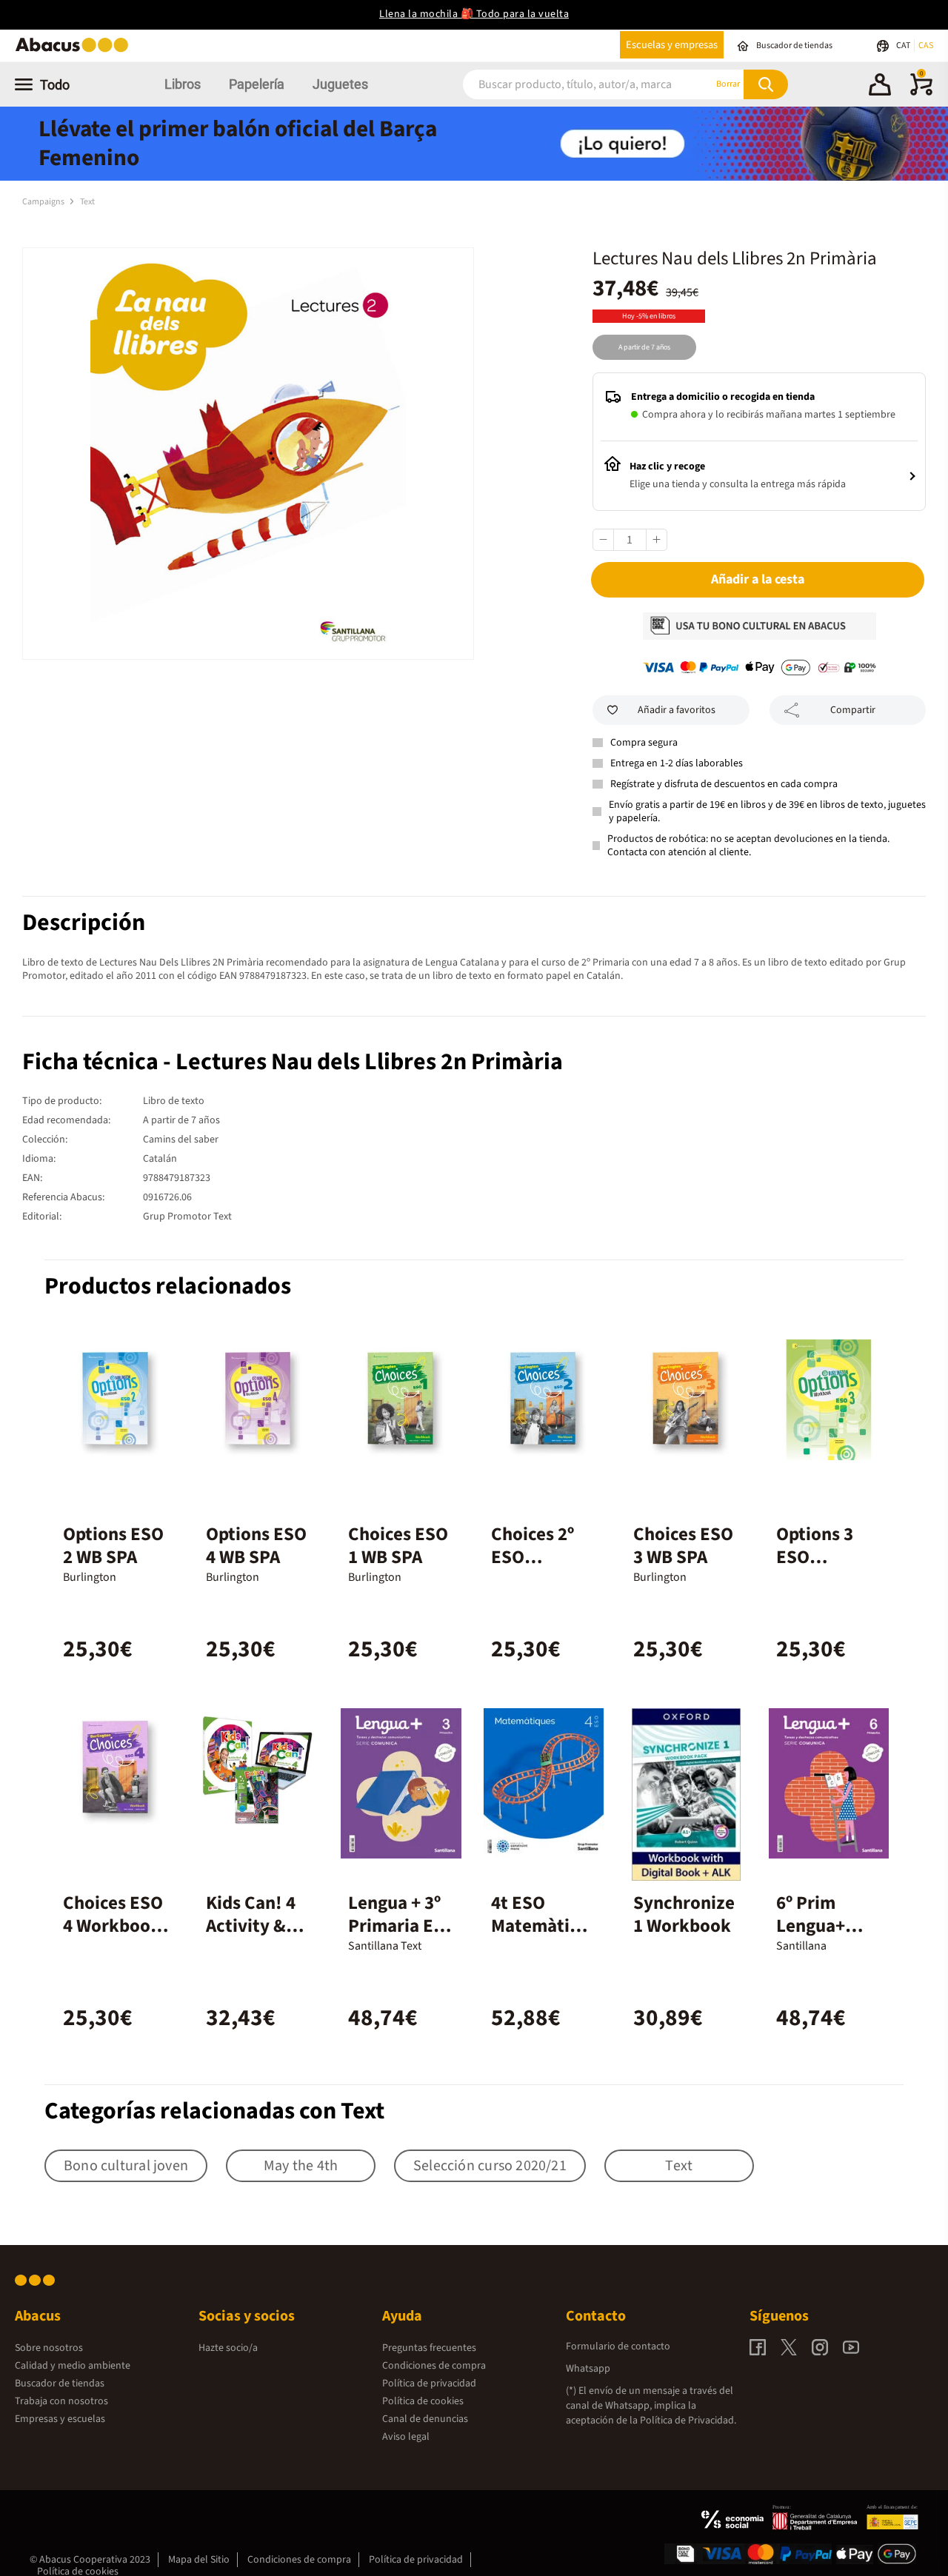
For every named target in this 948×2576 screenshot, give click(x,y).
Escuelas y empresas (672, 45)
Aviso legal (406, 2437)
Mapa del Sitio (199, 2560)
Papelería (257, 84)
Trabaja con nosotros (61, 2401)
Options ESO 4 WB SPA (256, 1546)
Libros (183, 84)
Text (87, 202)
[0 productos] (921, 93)
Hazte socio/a (228, 2348)
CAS (926, 46)
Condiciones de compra (434, 2366)
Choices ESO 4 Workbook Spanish (113, 1926)
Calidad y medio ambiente (73, 2366)
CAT (904, 46)
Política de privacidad (429, 2383)
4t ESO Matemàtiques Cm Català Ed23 (543, 1937)
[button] (880, 87)
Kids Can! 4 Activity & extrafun (251, 1926)
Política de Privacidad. (688, 2421)
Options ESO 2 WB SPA (113, 1546)
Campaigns (44, 202)
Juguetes (340, 84)
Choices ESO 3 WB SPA (683, 1546)
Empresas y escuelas (60, 2419)
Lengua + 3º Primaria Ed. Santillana (399, 1926)
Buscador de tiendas (60, 2383)
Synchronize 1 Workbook (684, 1914)
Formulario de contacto (618, 2346)
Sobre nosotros (49, 2348)
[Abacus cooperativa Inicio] (76, 51)
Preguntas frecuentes (429, 2348)
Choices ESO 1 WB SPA (398, 1546)
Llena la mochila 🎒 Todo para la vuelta (474, 14)
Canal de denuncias (425, 2419)
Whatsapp (588, 2369)
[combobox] (570, 84)
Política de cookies (423, 2401)
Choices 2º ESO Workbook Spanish (533, 1569)
